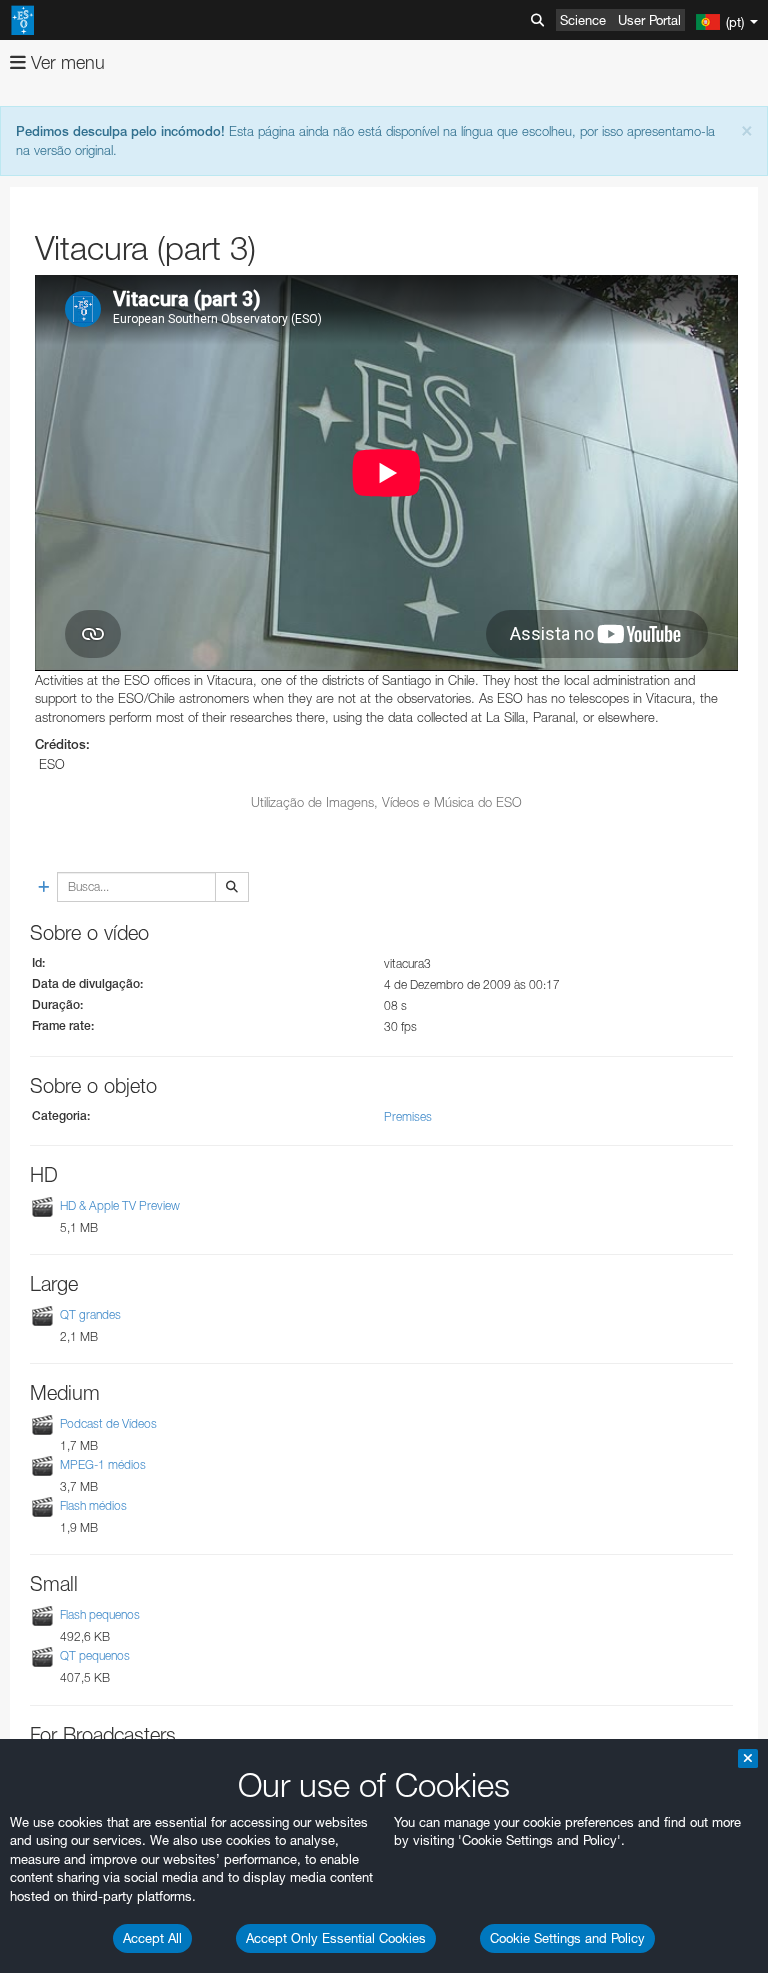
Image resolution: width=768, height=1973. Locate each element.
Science (583, 20)
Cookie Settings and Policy (567, 1938)
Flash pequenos (100, 1614)
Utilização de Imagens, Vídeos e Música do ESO (386, 802)
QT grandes (90, 1314)
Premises (408, 1116)
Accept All (152, 1938)
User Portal (649, 20)
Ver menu (65, 62)
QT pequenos (95, 1656)
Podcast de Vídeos (108, 1423)
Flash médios (93, 1505)
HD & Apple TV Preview (120, 1205)
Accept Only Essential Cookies (336, 1938)
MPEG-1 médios (103, 1464)
